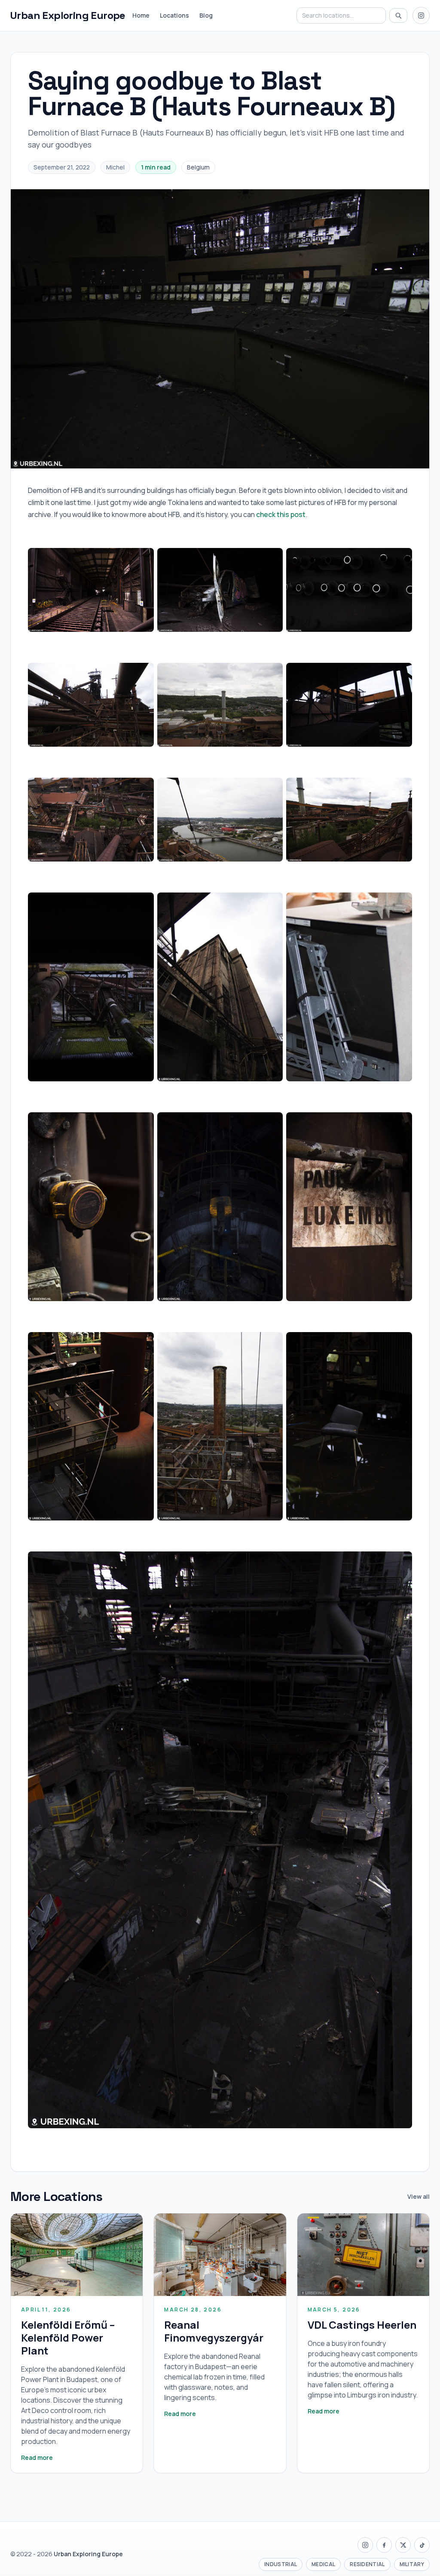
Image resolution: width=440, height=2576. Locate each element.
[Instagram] (421, 15)
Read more (37, 2458)
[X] (403, 2545)
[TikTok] (422, 2545)
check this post (281, 514)
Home (141, 15)
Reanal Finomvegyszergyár (214, 2331)
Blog (206, 15)
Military (412, 2564)
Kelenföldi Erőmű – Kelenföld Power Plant (68, 2337)
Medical (323, 2564)
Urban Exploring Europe (68, 15)
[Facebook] (384, 2545)
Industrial (281, 2564)
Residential (367, 2564)
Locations (174, 15)
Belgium (198, 167)
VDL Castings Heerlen (362, 2325)
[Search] (398, 15)
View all (419, 2196)
